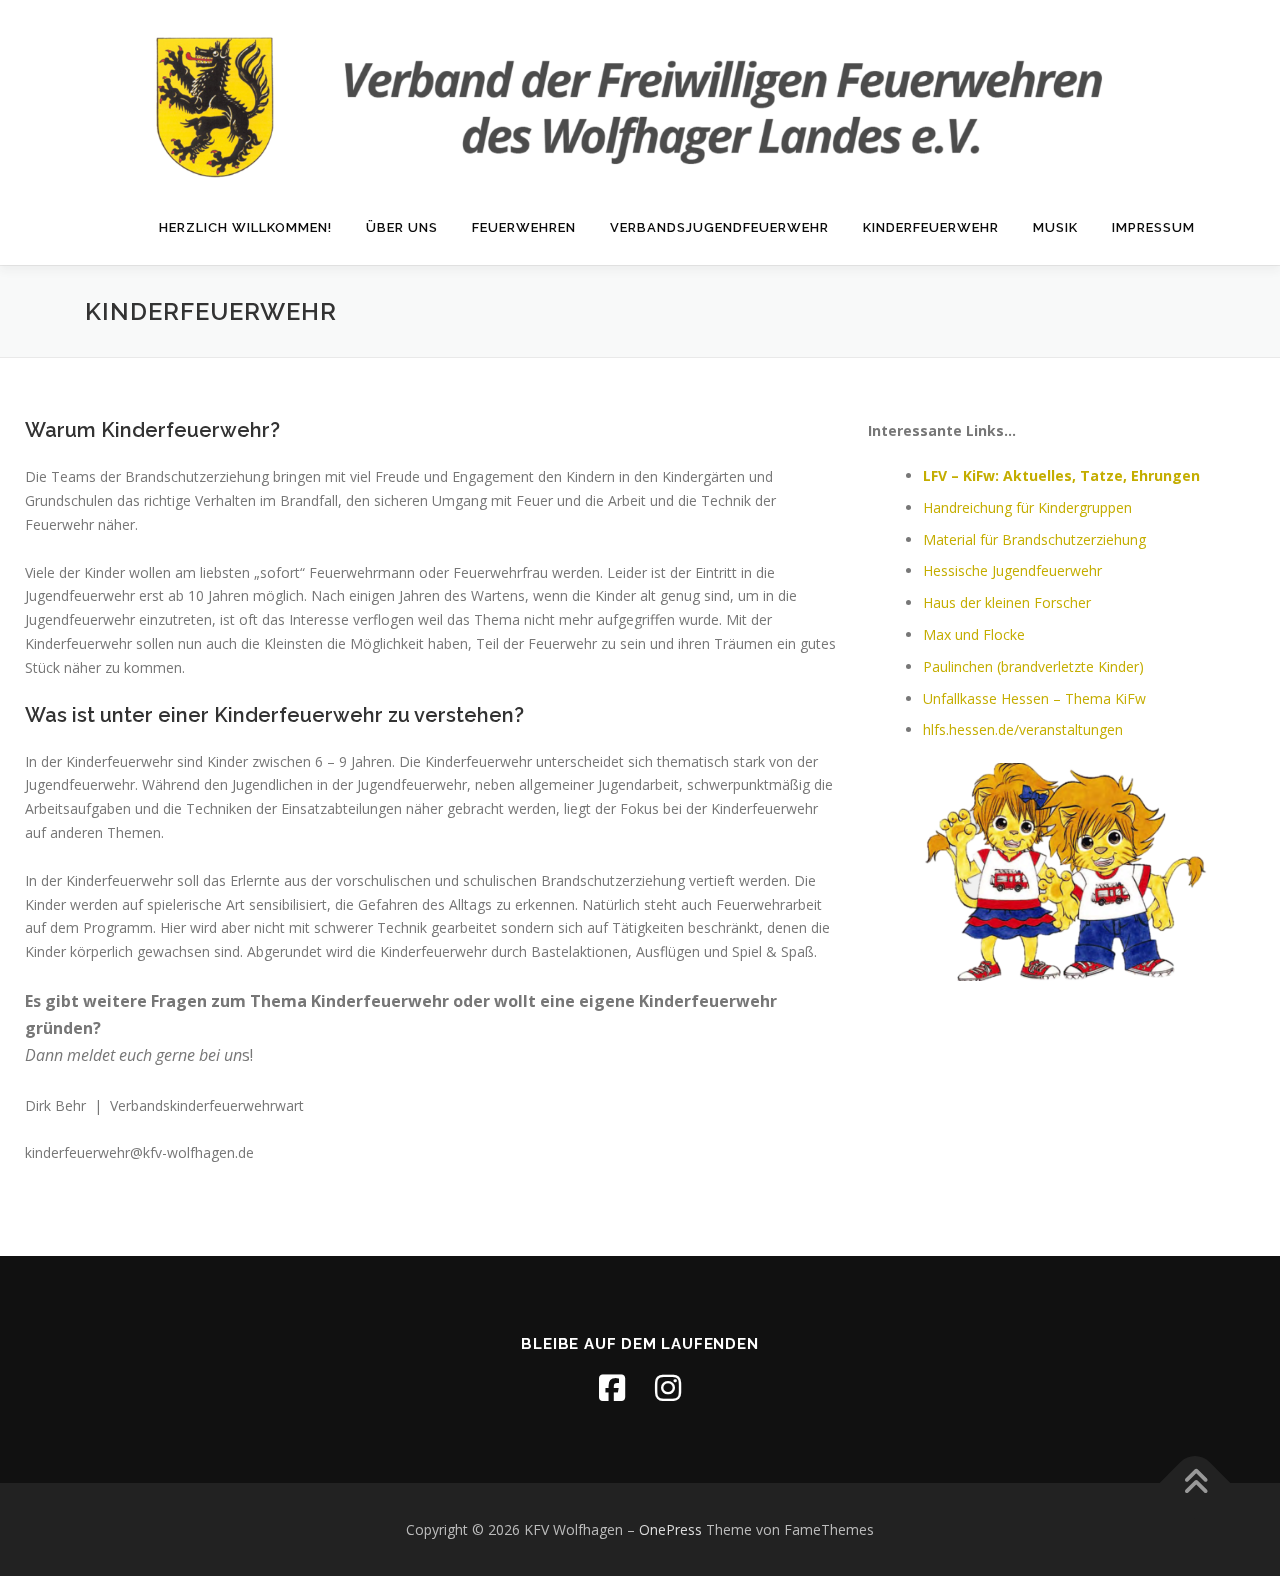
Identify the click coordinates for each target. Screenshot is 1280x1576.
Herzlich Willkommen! (245, 227)
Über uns (402, 227)
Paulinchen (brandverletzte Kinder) (1033, 666)
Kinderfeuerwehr (931, 227)
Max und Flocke (974, 634)
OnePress (670, 1529)
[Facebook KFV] (612, 1388)
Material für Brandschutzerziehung (1034, 539)
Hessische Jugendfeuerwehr (1012, 570)
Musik (1055, 227)
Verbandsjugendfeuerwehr (719, 227)
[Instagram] (668, 1388)
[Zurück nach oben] (1195, 1482)
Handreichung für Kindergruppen (1027, 507)
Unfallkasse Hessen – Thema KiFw (1034, 698)
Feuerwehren (524, 227)
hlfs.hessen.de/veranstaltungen (1023, 729)
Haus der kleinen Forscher (1007, 602)
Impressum (1153, 227)
